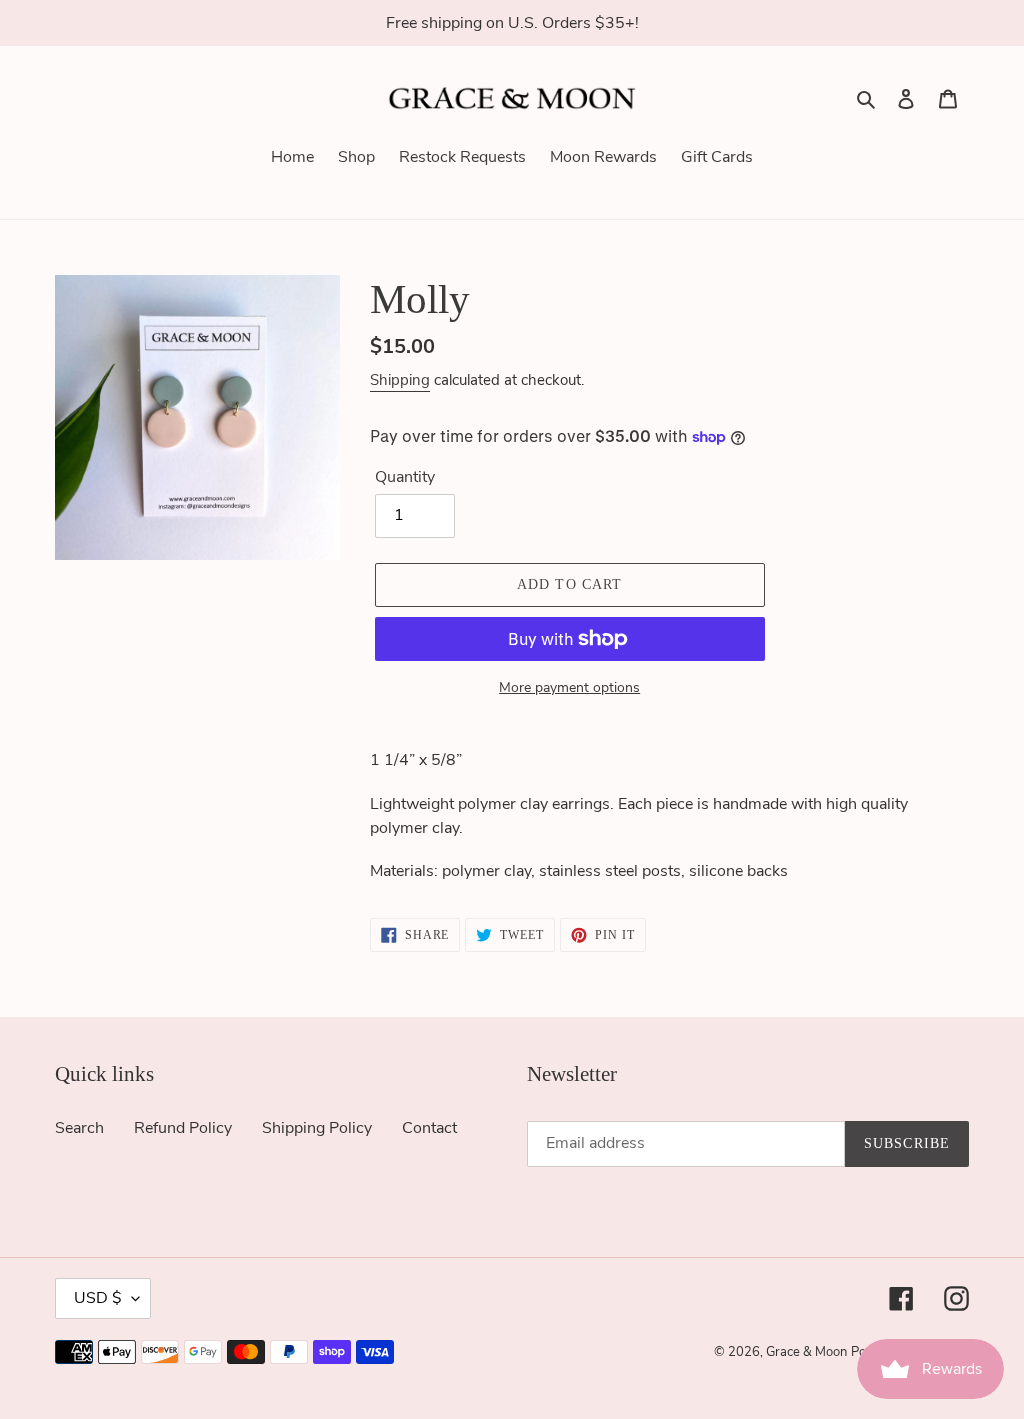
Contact (429, 1128)
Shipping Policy (317, 1128)
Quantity (405, 477)
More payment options (569, 687)
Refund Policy (183, 1128)
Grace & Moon (806, 1352)
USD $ (98, 1298)
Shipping (400, 380)
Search (79, 1128)
